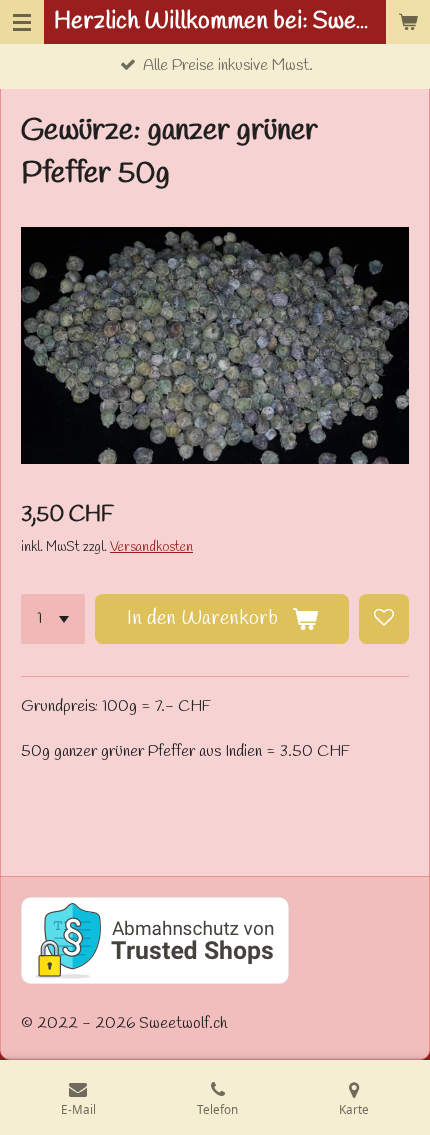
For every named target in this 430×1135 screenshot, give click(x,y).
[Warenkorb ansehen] (408, 22)
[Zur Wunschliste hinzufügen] (384, 619)
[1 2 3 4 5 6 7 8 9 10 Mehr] (53, 619)
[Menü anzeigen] (22, 22)
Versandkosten (151, 547)
